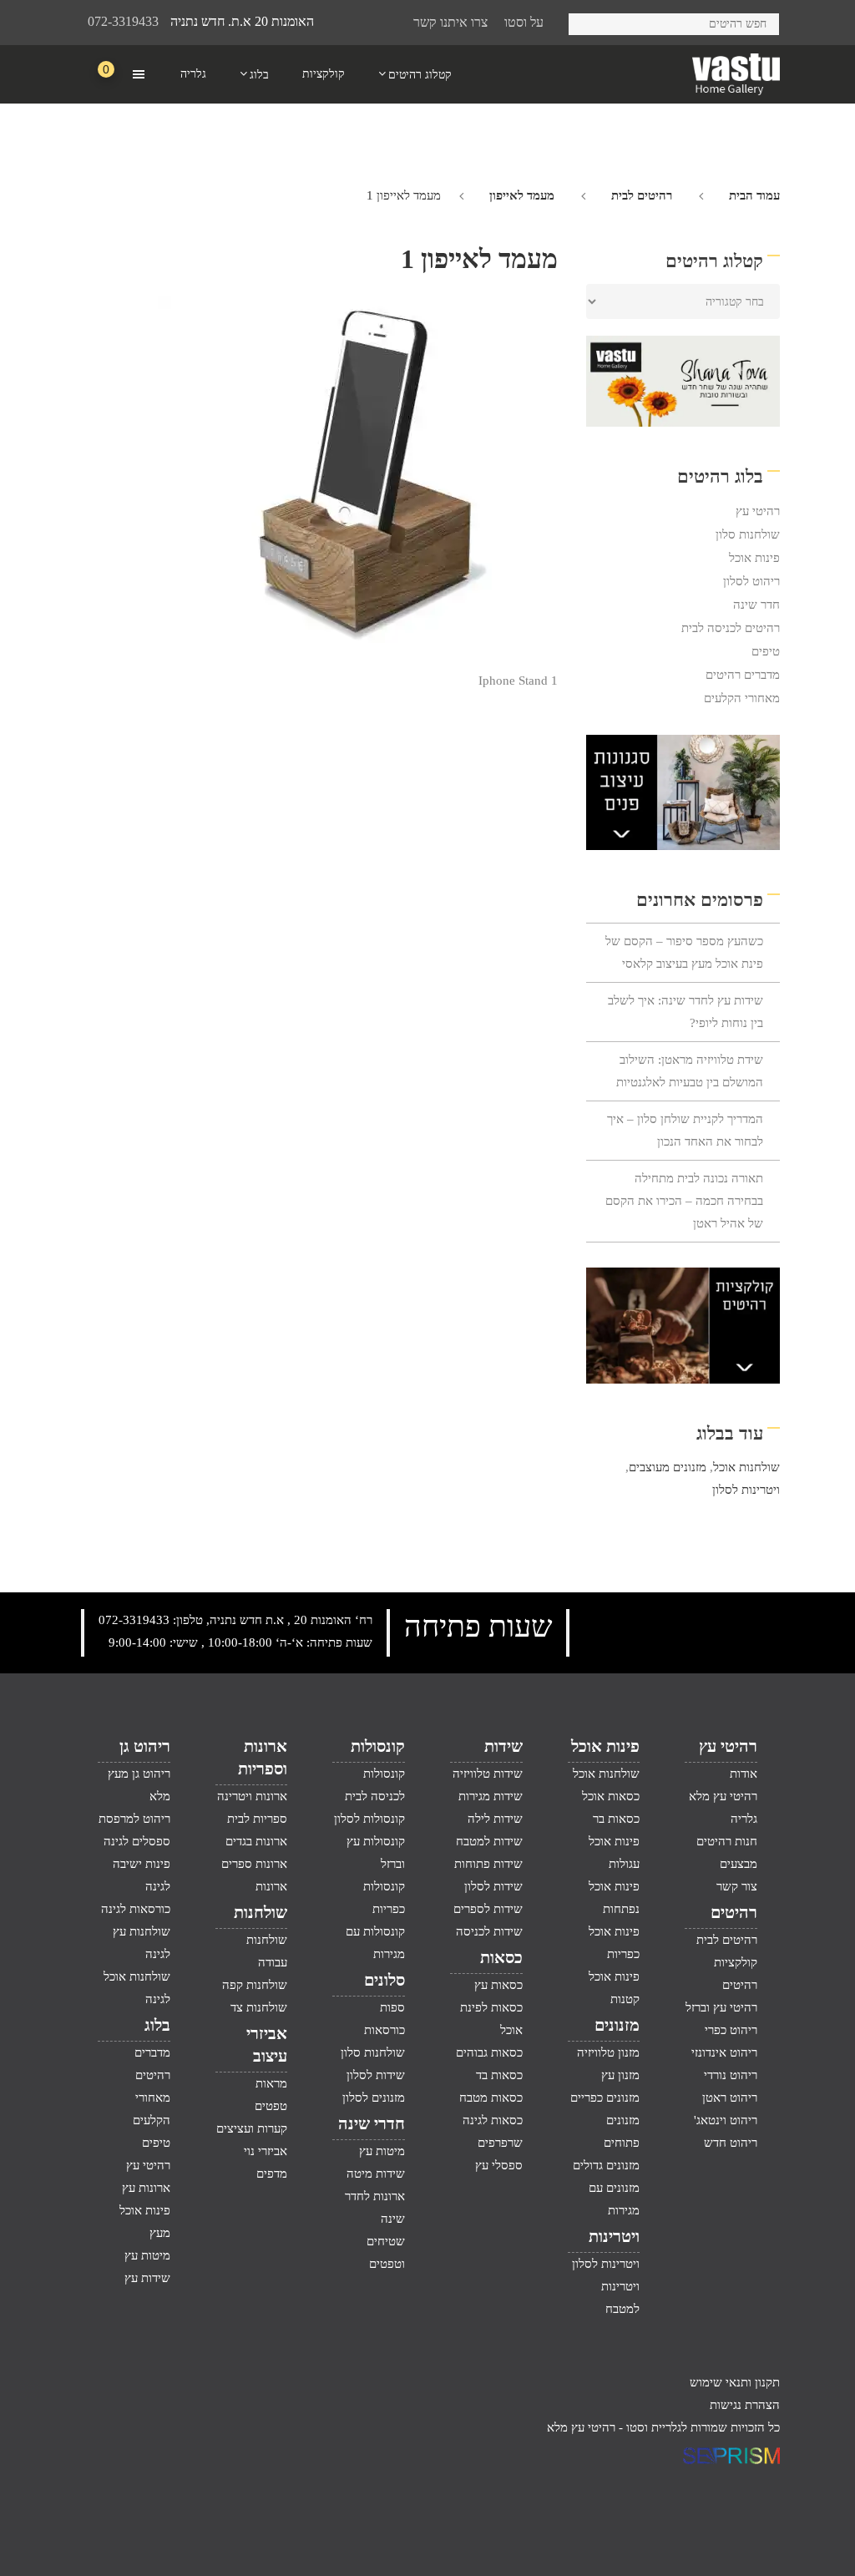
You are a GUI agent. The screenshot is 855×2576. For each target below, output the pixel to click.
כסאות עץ (498, 1985)
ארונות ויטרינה (252, 1796)
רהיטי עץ (758, 511)
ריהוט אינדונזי (724, 2052)
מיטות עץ (382, 2151)
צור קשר (737, 1886)
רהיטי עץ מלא (723, 1796)
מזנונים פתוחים (622, 2131)
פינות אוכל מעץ (145, 2222)
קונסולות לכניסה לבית (375, 1785)
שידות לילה (495, 1819)
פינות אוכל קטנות (614, 1988)
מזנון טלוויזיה (608, 2052)
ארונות (271, 1886)
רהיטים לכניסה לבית (731, 628)
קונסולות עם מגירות (375, 1943)
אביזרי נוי (266, 2151)
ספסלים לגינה (137, 1841)
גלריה (744, 1819)
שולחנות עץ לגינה (142, 1943)
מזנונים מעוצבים (668, 1467)
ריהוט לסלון (751, 581)
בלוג (157, 2025)
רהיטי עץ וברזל (721, 2007)
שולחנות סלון (748, 534)
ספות (392, 2007)
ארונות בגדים (256, 1841)
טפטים (271, 2106)
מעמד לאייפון (522, 195)
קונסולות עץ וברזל (376, 1852)
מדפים (272, 2174)
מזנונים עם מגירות (614, 2199)
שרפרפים (500, 2143)
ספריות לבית (257, 1819)
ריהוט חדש (731, 2143)
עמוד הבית (754, 195)
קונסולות (378, 1746)
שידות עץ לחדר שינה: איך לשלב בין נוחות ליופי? (686, 1012)
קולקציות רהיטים (736, 1974)
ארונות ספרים (254, 1864)
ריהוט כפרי (731, 2030)
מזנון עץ (620, 2075)
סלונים (384, 1980)
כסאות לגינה (493, 2120)
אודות (744, 1774)
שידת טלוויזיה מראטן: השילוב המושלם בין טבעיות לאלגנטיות (690, 1071)
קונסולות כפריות (384, 1898)
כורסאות (384, 2030)
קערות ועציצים (252, 2128)
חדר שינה (756, 605)
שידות (503, 1746)
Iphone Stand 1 (518, 681)
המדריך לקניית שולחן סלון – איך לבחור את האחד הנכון (685, 1130)
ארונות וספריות (263, 1757)
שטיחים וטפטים (386, 2252)
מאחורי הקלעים (742, 698)
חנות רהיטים (727, 1841)
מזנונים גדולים (606, 2165)
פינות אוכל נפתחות (614, 1898)
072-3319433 (123, 21)
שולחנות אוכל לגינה (137, 1988)
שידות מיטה (376, 2174)
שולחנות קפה (255, 1985)
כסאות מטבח (491, 2098)
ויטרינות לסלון (746, 1490)
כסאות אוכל (611, 1796)
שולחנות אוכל (746, 1467)
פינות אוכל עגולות (614, 1852)
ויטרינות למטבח (620, 2298)
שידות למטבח (489, 1841)
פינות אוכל (754, 558)
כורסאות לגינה (136, 1909)
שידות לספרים (488, 1909)
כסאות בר (616, 1819)
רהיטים (734, 1912)
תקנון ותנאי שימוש (735, 2382)
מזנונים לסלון (374, 2098)
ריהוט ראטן (730, 2098)
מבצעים (739, 1864)
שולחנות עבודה (267, 1951)
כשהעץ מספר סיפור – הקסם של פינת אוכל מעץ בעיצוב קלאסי (684, 952)
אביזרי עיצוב (267, 2045)
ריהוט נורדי (731, 2075)
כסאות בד (499, 2075)
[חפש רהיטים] (587, 21)
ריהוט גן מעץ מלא (139, 1785)
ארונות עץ (146, 2188)
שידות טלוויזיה (488, 1774)
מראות (271, 2083)
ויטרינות (614, 2236)
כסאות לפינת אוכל (491, 2019)
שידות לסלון (493, 1886)
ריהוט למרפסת (134, 1819)
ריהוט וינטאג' (726, 2120)
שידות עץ (147, 2278)
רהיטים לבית (642, 195)
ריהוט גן (145, 1746)
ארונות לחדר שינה (375, 2207)
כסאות (501, 1957)
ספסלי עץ (499, 2165)
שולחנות (261, 1912)
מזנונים (617, 2025)
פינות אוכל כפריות (614, 1943)
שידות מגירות (491, 1796)
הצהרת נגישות (745, 2405)
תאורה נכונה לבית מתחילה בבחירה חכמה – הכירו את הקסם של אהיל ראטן (684, 1201)
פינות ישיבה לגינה (142, 1875)
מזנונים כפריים (605, 2098)
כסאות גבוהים (489, 2052)
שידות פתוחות (488, 1864)
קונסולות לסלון (369, 1819)
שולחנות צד (259, 2007)
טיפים (766, 651)
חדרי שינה (372, 2123)
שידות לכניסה (489, 1931)
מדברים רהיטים (743, 675)
